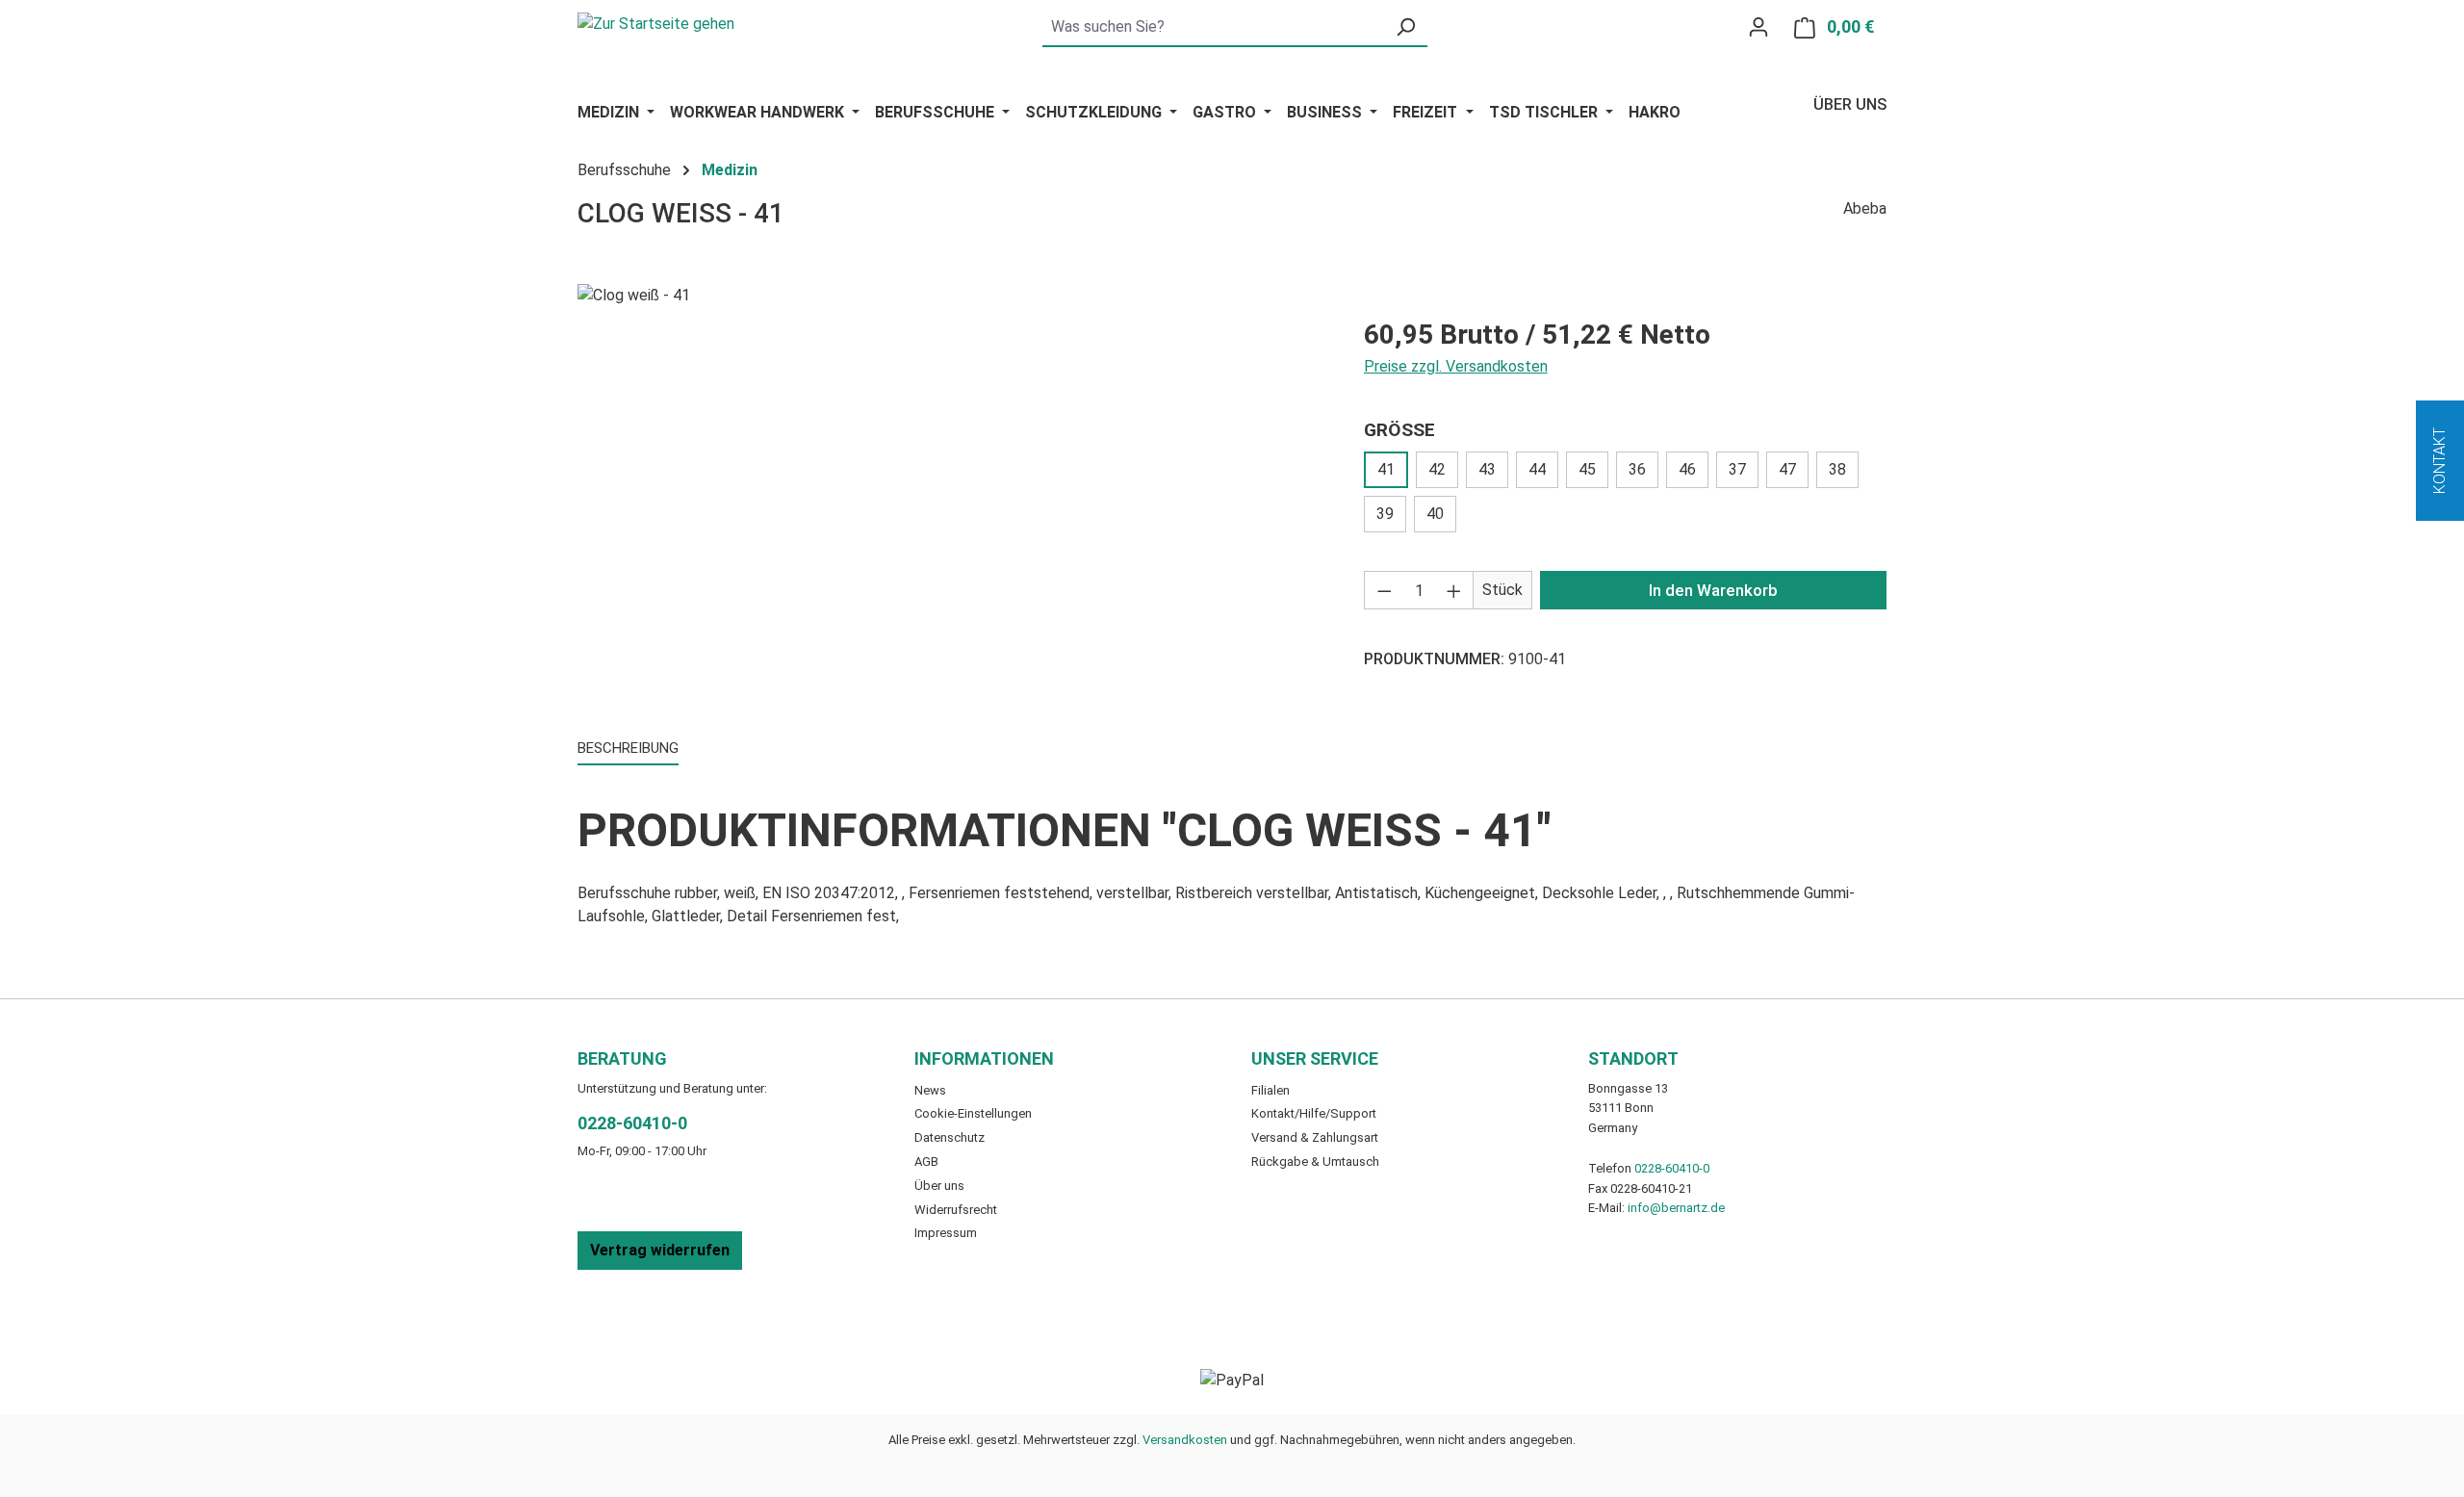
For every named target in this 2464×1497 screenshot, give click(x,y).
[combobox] (1213, 28)
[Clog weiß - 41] (951, 491)
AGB (926, 1161)
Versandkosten (1185, 1440)
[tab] (628, 749)
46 (1687, 469)
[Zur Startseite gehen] (656, 23)
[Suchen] (1405, 28)
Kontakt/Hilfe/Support (1314, 1113)
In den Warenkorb (1713, 590)
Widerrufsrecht (956, 1210)
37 (1737, 469)
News (930, 1090)
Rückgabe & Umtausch (1315, 1161)
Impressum (946, 1233)
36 (1637, 469)
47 (1787, 469)
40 (1435, 514)
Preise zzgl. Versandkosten (1456, 366)
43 (1487, 469)
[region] (951, 491)
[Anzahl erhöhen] (1454, 590)
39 (1385, 514)
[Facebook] (926, 1301)
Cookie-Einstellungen (973, 1113)
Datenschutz (950, 1137)
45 (1587, 469)
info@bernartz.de (1676, 1208)
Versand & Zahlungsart (1315, 1137)
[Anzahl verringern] (1384, 590)
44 (1537, 469)
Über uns (1850, 104)
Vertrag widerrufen (660, 1250)
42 (1437, 469)
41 (1386, 469)
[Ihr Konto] (1758, 27)
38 (1837, 469)
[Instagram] (972, 1301)
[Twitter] (949, 1301)
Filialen (1270, 1090)
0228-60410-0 (632, 1123)
